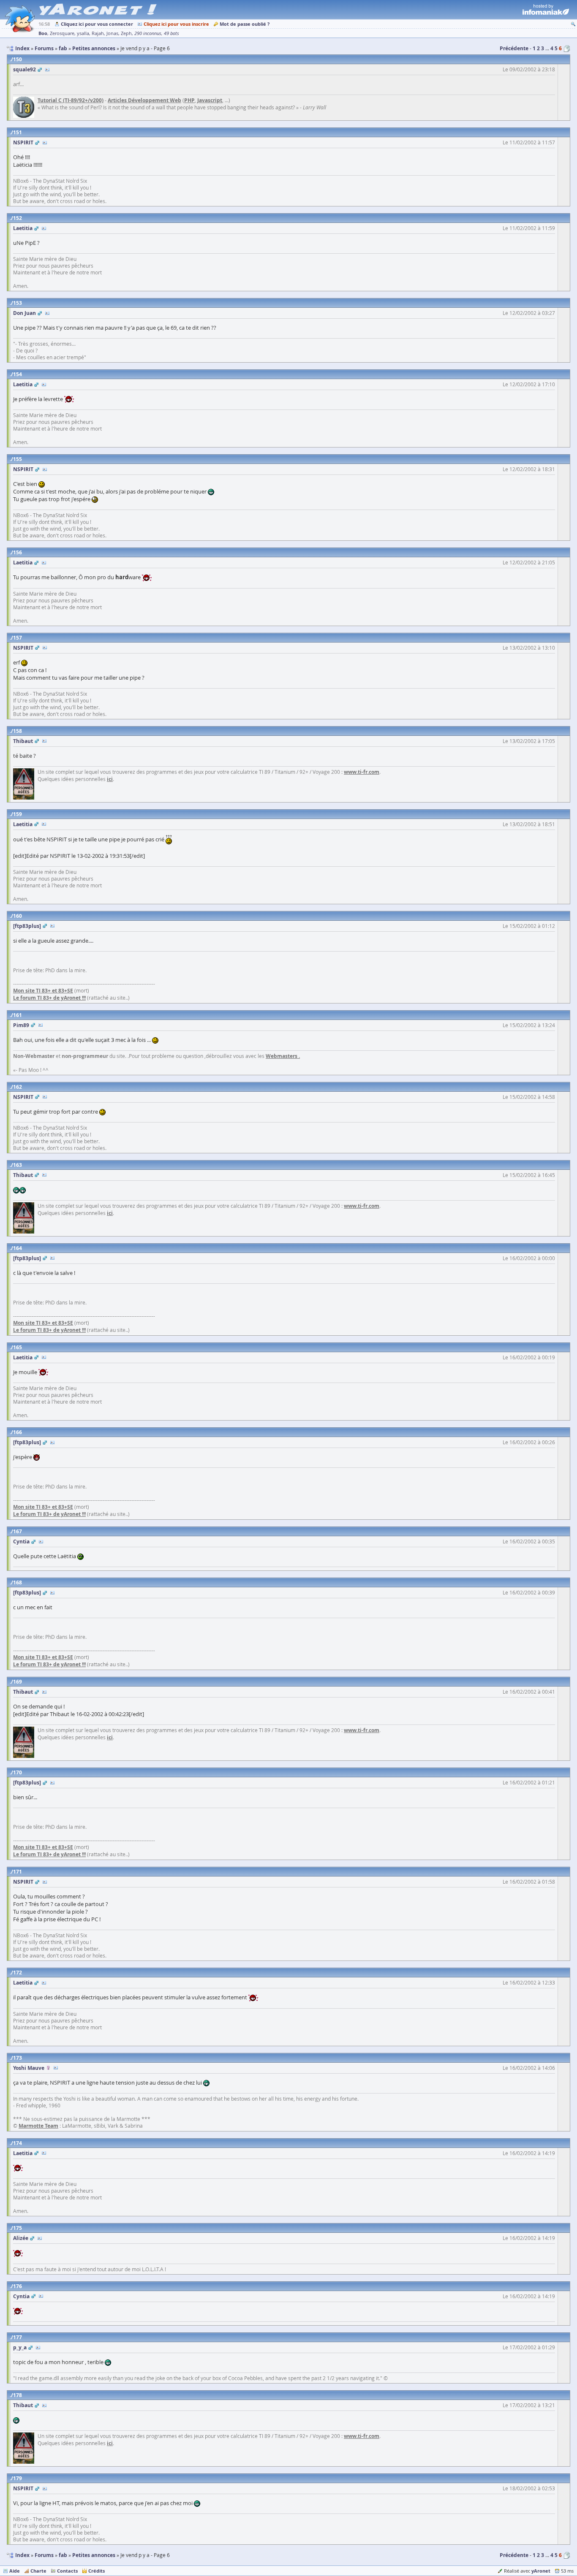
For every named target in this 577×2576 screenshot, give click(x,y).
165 (18, 1347)
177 (18, 2337)
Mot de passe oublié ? (245, 24)
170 (18, 1772)
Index (22, 2555)
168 (18, 1582)
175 (18, 2228)
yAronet (541, 2571)
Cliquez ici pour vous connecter (97, 24)
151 (18, 132)
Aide (15, 2571)
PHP (189, 100)
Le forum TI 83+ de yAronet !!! (49, 998)
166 (18, 1432)
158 (18, 731)
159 (18, 814)
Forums (44, 2555)
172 (18, 1973)
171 (18, 1872)
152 (18, 218)
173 (18, 2058)
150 (18, 59)
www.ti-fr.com (362, 772)
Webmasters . (283, 1056)
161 (18, 1015)
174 (18, 2143)
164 (18, 1248)
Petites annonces (94, 2555)
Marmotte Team (38, 2126)
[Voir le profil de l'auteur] (47, 69)
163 (18, 1165)
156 (18, 552)
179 (18, 2478)
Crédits (97, 2571)
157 (18, 638)
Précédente (514, 48)
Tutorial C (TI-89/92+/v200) (71, 100)
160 (18, 916)
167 (18, 1531)
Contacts (67, 2571)
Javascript (210, 100)
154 (18, 374)
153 (18, 303)
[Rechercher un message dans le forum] (573, 24)
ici (110, 779)
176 (18, 2286)
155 (18, 459)
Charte (38, 2571)
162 (18, 1087)
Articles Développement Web (144, 100)
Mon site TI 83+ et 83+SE (43, 991)
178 (18, 2395)
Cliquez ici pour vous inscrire (176, 24)
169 (18, 1682)
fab (63, 2555)
